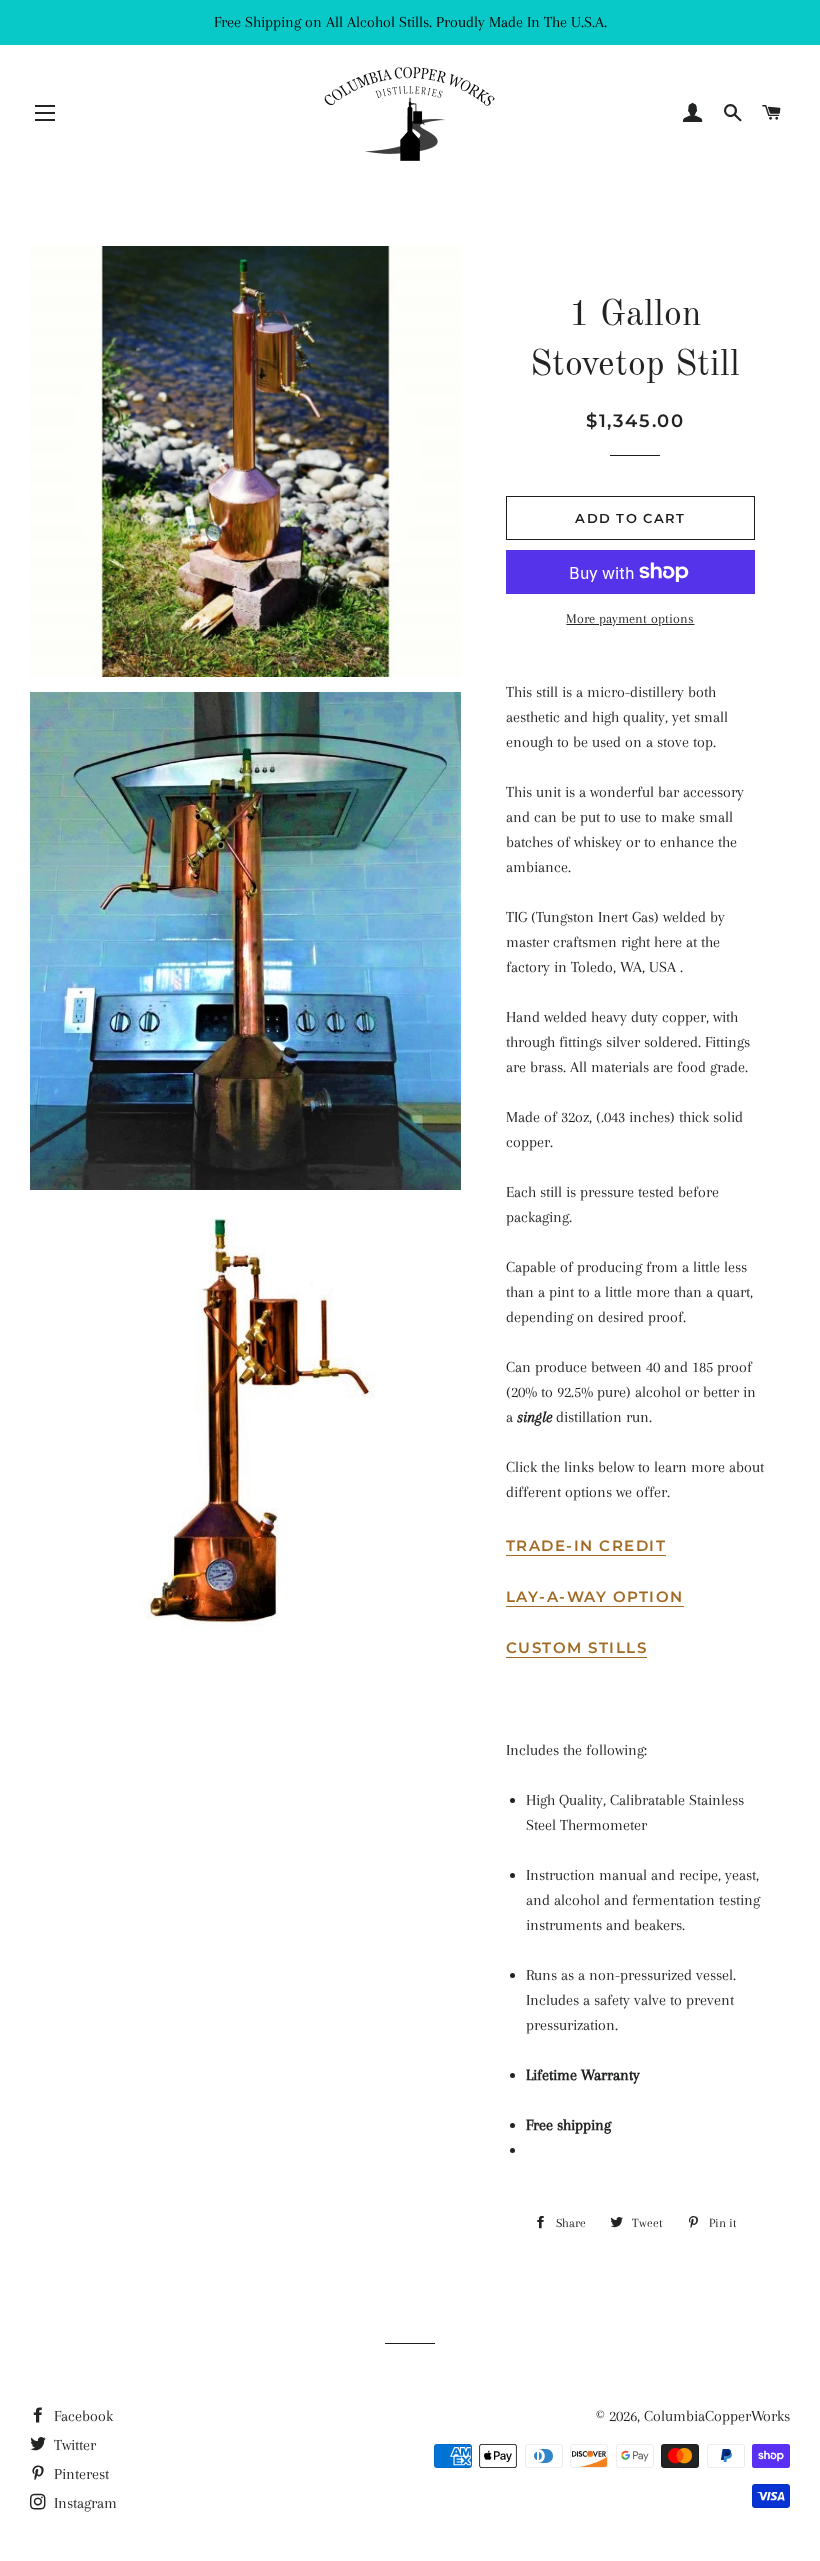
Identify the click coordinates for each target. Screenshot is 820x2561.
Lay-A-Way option (595, 1596)
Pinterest (79, 2474)
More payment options (630, 618)
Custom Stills (577, 1647)
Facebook (81, 2416)
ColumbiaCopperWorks (717, 2416)
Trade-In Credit (586, 1545)
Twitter (73, 2445)
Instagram (83, 2503)
